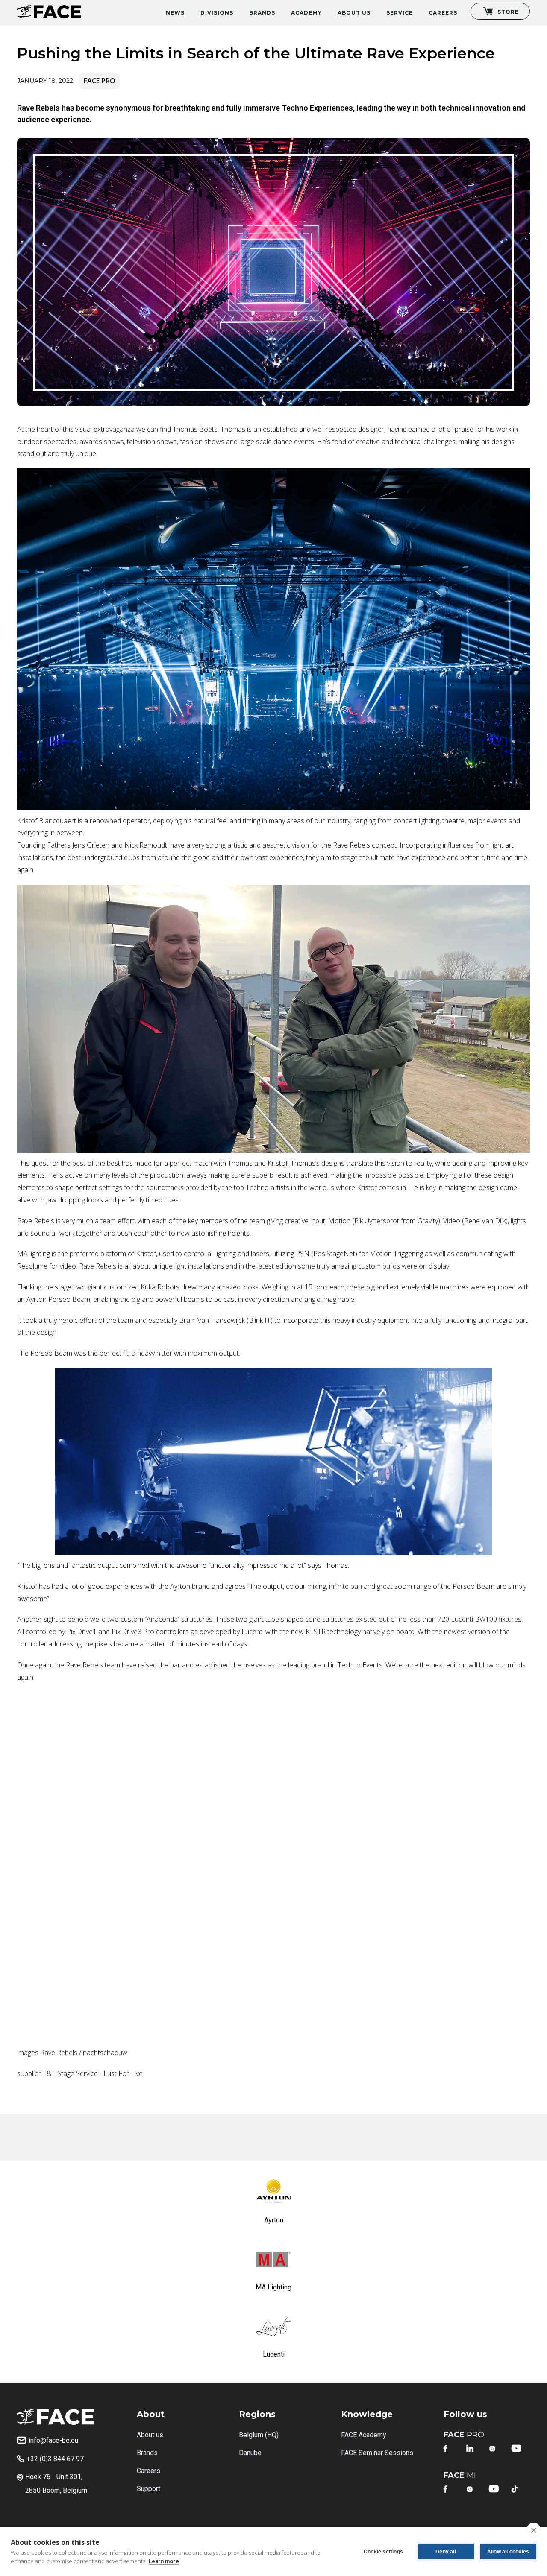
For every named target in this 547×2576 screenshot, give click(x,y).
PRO (464, 2435)
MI (460, 2475)
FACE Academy (364, 2435)
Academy (306, 13)
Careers (443, 13)
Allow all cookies (508, 2552)
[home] (49, 9)
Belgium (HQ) (259, 2435)
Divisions (217, 13)
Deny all (446, 2552)
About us (150, 2435)
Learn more (164, 2561)
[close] (534, 2530)
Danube (250, 2453)
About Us (354, 13)
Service (400, 13)
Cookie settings (383, 2552)
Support (149, 2489)
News (175, 13)
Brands (262, 13)
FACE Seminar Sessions (377, 2453)
